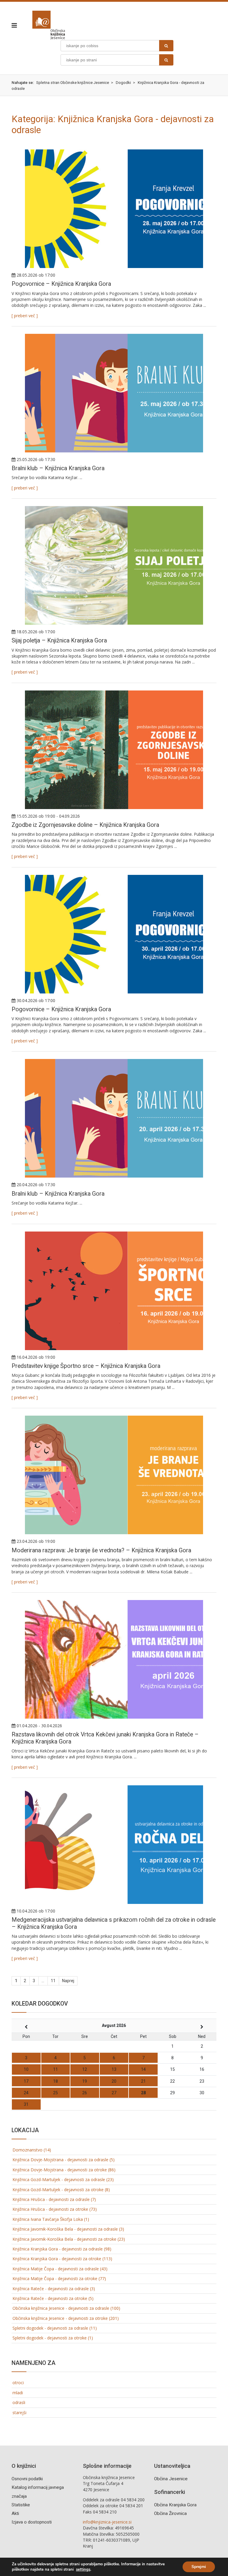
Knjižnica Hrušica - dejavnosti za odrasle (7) (54, 2199)
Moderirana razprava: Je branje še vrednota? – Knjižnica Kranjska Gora (101, 1550)
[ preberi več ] (25, 316)
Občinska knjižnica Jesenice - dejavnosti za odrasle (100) (66, 2308)
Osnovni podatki (27, 2479)
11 (53, 1981)
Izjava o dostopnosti (32, 2522)
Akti (15, 2513)
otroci (18, 2383)
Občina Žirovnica (170, 2513)
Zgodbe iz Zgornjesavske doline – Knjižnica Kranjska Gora (85, 825)
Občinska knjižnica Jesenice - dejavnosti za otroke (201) (66, 2318)
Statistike (21, 2505)
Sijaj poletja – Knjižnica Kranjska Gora (59, 641)
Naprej (68, 1981)
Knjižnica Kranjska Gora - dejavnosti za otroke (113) (62, 2259)
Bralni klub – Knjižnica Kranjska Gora (58, 468)
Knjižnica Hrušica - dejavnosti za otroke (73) (55, 2209)
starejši (19, 2412)
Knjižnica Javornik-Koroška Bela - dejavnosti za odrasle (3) (68, 2229)
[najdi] (166, 46)
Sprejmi (199, 2567)
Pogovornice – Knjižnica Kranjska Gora (61, 284)
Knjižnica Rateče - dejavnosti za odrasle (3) (54, 2289)
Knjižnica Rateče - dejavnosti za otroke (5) (53, 2298)
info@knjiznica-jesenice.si (107, 2522)
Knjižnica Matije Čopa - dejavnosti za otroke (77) (59, 2278)
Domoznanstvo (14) (32, 2150)
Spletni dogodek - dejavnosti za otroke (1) (53, 2338)
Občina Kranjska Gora (175, 2505)
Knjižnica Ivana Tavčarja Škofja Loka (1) (51, 2219)
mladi (18, 2393)
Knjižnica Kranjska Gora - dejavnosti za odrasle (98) (62, 2249)
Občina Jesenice (171, 2479)
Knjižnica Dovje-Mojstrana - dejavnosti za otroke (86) (64, 2170)
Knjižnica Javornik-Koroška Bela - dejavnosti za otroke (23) (69, 2239)
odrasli (19, 2402)
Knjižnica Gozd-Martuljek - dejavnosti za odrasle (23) (63, 2179)
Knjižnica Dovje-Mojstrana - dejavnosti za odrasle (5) (64, 2160)
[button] (16, 25)
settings (83, 2569)
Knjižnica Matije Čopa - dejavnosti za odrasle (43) (60, 2269)
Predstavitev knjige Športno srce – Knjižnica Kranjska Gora (86, 1366)
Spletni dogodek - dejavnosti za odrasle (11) (55, 2328)
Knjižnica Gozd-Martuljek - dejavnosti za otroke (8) (61, 2190)
